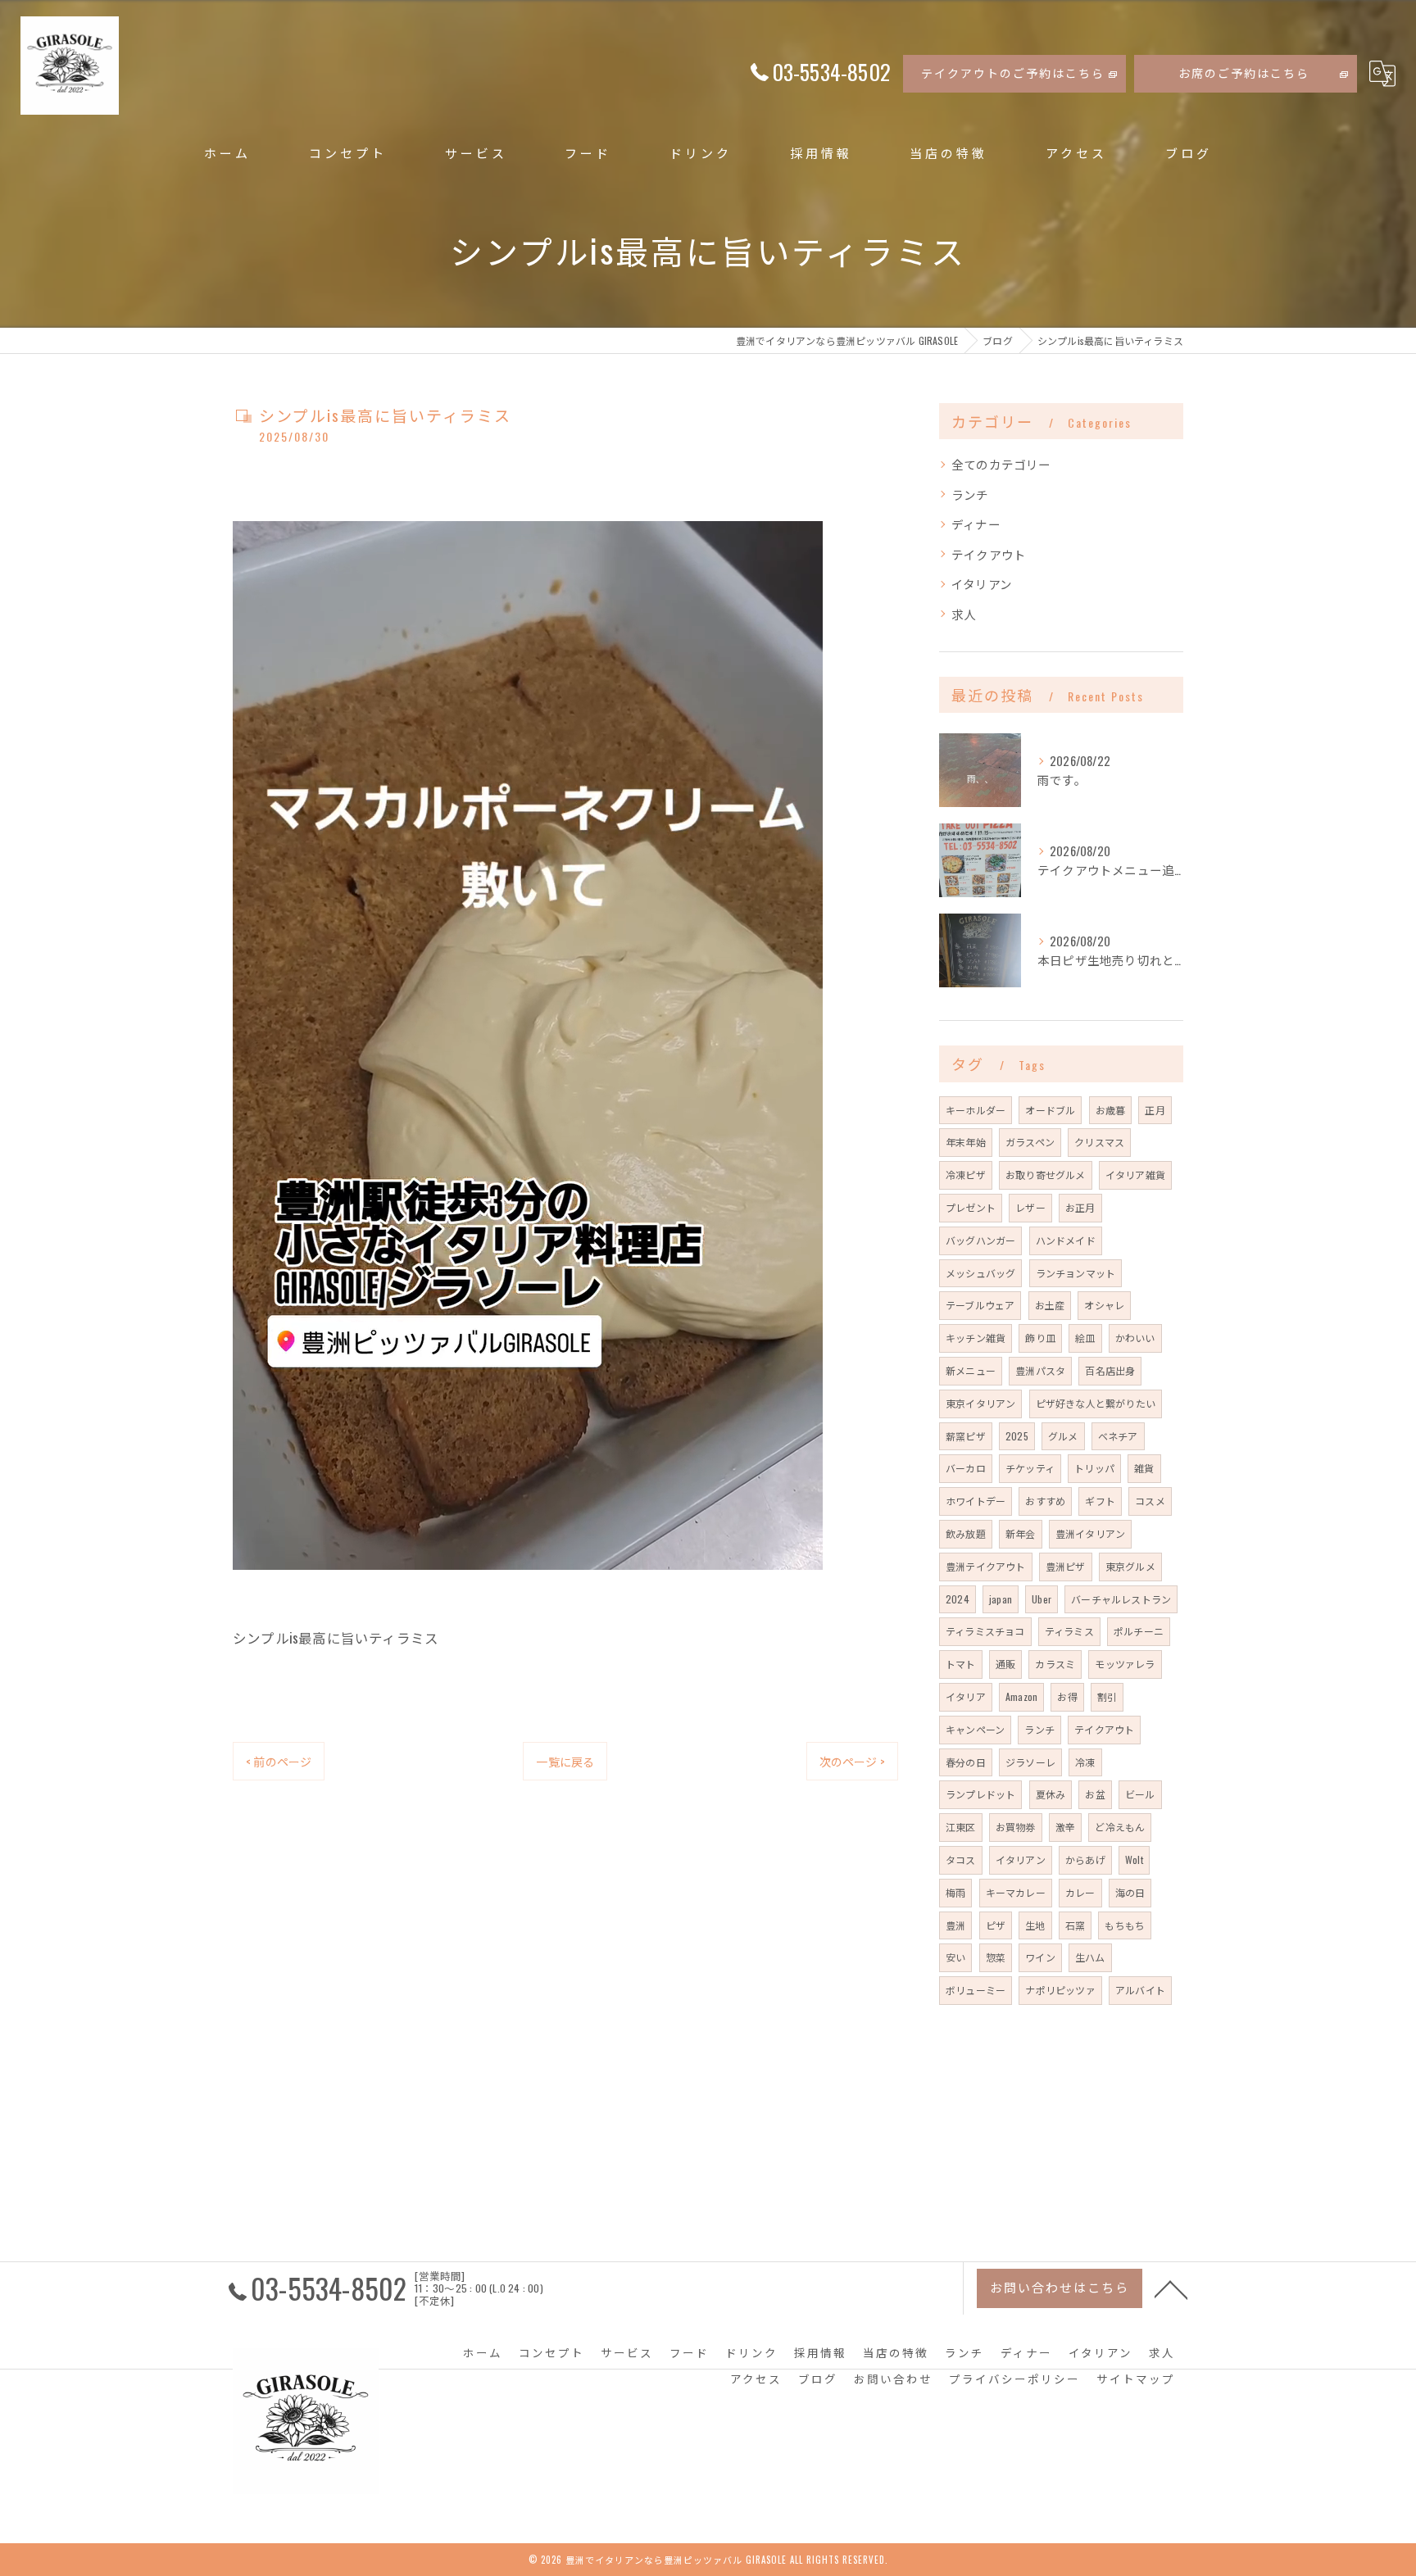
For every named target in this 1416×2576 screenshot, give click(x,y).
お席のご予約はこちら (1244, 73)
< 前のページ (279, 1761)
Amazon (1021, 1696)
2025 (1017, 1436)
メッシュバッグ (980, 1273)
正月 (1155, 1110)
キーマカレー (1016, 1892)
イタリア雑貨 (1135, 1175)
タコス (961, 1859)
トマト (961, 1664)
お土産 (1050, 1305)
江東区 (961, 1827)
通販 (1005, 1664)
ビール (1140, 1794)
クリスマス (1099, 1142)
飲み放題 (966, 1533)
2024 (958, 1599)
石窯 (1075, 1925)
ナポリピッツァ (1060, 1990)
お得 (1067, 1696)
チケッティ (1030, 1468)
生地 (1035, 1925)
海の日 (1130, 1892)
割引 (1107, 1696)
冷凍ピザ (966, 1175)
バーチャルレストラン (1121, 1599)
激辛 (1065, 1827)
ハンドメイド (1066, 1240)
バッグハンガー (980, 1240)
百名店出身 (1110, 1370)
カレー (1080, 1892)
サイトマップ (1136, 2379)
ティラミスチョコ (985, 1631)
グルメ (1063, 1436)
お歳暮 (1111, 1110)
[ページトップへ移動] (1171, 2288)
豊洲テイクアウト (986, 1566)
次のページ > (852, 1761)
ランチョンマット (1076, 1273)
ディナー (976, 524)
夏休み (1051, 1794)
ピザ (996, 1925)
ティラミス (1069, 1631)
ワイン (1040, 1957)
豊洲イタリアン (1090, 1533)
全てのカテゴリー (1001, 464)
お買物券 (1016, 1827)
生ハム (1090, 1957)
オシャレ (1104, 1305)
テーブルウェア (980, 1305)
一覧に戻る (565, 1761)
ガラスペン (1030, 1142)
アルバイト (1140, 1990)
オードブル (1050, 1110)
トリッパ (1094, 1468)
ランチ (970, 494)
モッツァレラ (1125, 1664)
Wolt (1134, 1859)
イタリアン (982, 584)
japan (1001, 1599)
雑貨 (1144, 1468)
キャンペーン (975, 1729)
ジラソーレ (1030, 1762)
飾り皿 (1040, 1338)
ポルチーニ (1139, 1631)
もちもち (1125, 1925)
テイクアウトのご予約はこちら (1013, 73)
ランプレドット (980, 1794)
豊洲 (955, 1925)
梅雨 (955, 1892)
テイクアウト (989, 554)
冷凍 (1085, 1762)
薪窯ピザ (966, 1436)
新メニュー (971, 1370)
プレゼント (971, 1207)
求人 (964, 614)
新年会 (1021, 1533)
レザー (1030, 1207)
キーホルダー (976, 1110)
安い (955, 1957)
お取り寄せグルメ (1046, 1175)
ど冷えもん (1120, 1827)
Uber (1042, 1599)
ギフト (1100, 1501)
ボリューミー (976, 1990)
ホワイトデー (976, 1501)
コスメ (1150, 1501)
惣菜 (996, 1957)
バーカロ (966, 1468)
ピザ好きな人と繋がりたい (1096, 1403)
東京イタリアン (980, 1403)
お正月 (1080, 1207)
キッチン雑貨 (976, 1338)
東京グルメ (1130, 1566)
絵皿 (1085, 1338)
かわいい (1135, 1338)
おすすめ (1045, 1501)
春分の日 (966, 1762)
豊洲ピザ (1066, 1566)
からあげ (1085, 1859)
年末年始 (966, 1142)
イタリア (966, 1696)
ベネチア (1118, 1436)
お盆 (1095, 1794)
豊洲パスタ (1040, 1370)
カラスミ (1055, 1664)
